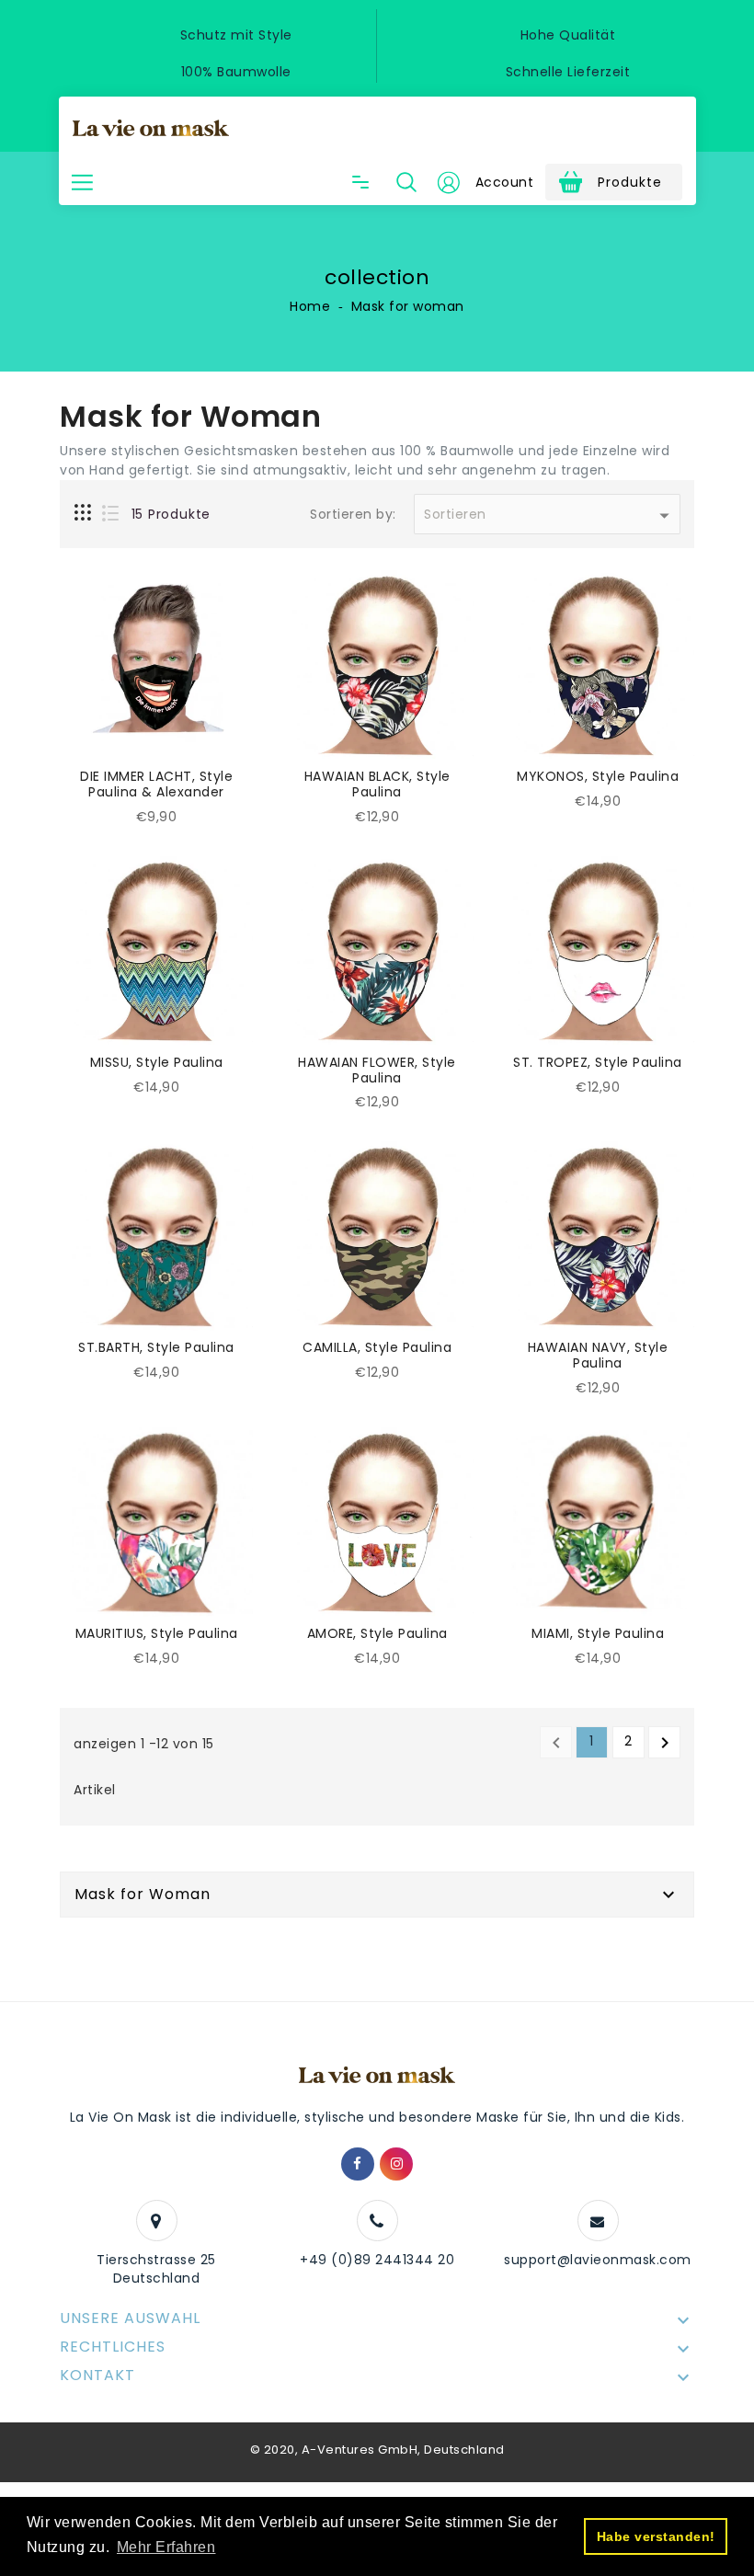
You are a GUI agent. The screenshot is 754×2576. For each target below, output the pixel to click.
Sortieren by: (353, 515)
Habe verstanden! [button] (656, 2536)
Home (310, 306)
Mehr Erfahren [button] (166, 2547)
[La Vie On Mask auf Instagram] (397, 2164)
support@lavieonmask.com (598, 2260)
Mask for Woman (143, 1894)
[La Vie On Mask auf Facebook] (358, 2164)
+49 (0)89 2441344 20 (377, 2260)
